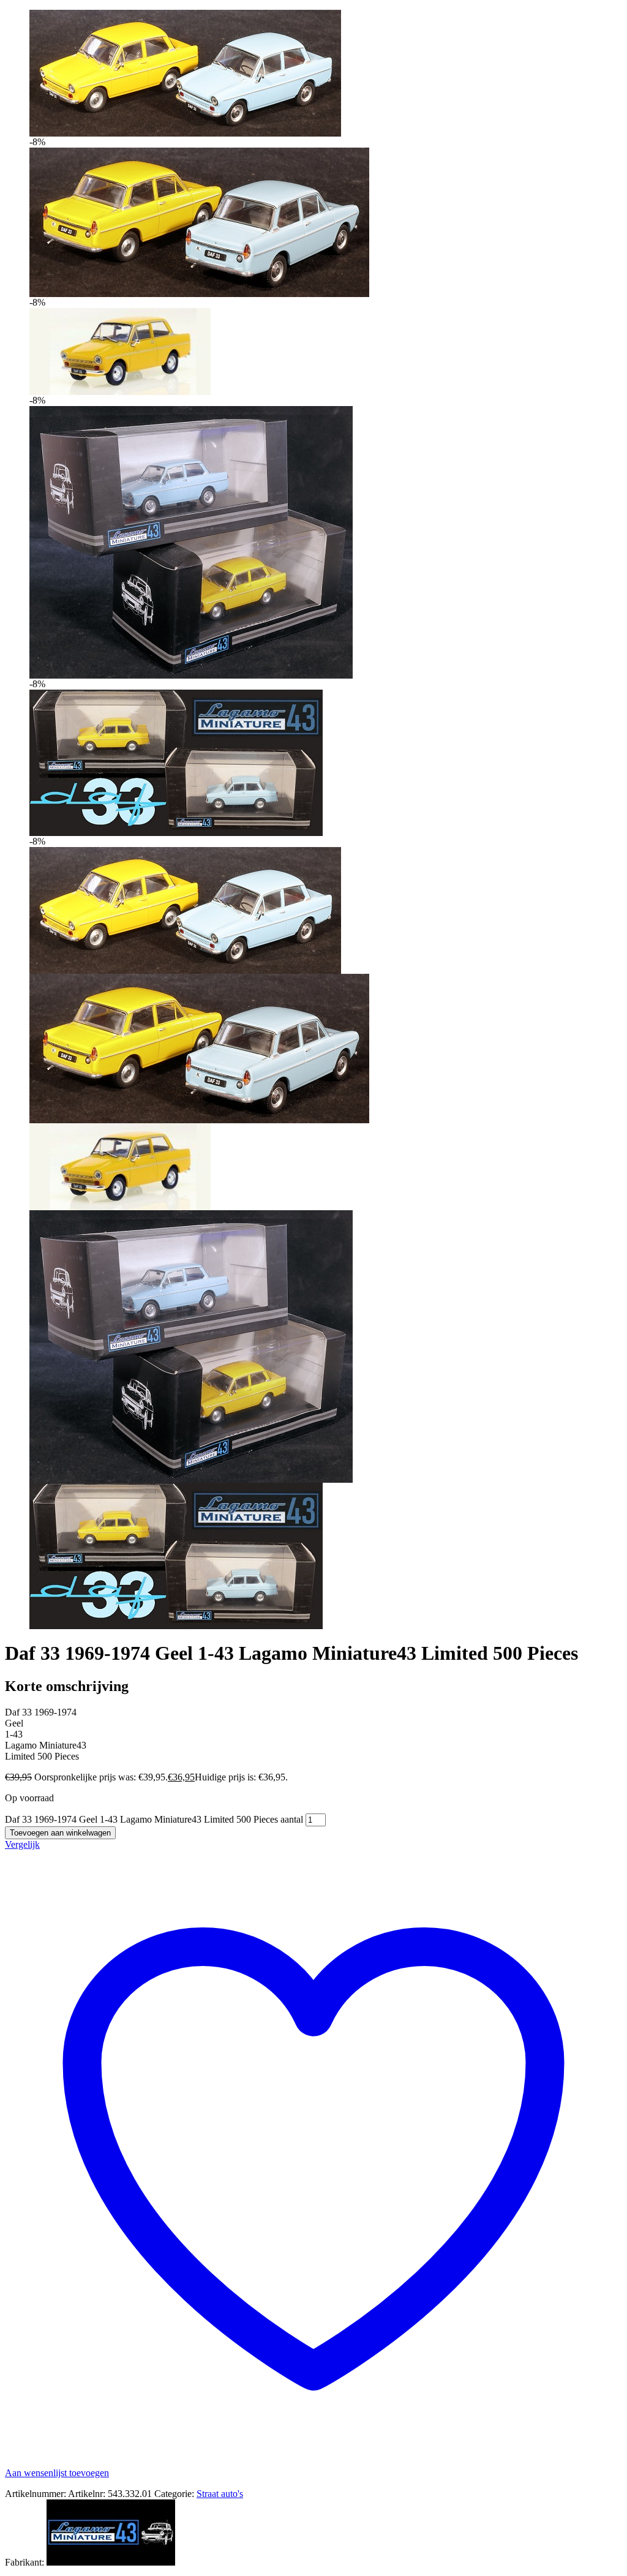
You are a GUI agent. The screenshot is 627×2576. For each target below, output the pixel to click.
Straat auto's (220, 2494)
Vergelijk (22, 1844)
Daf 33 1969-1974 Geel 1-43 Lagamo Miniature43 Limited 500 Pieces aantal (154, 1819)
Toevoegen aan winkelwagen (60, 1833)
